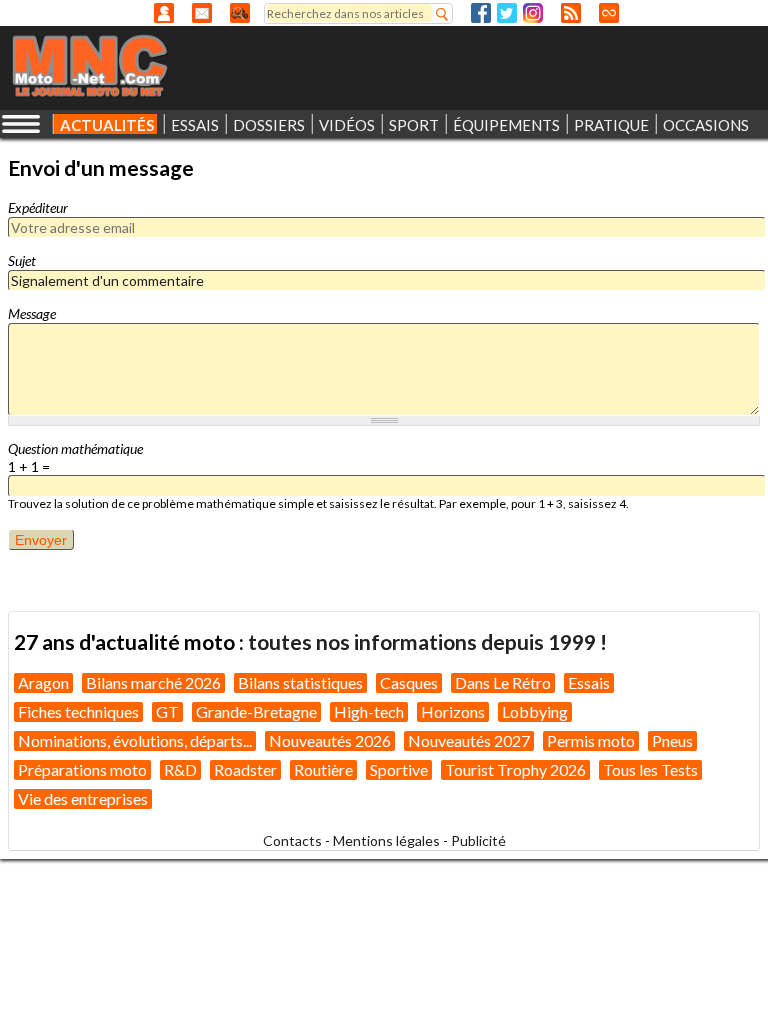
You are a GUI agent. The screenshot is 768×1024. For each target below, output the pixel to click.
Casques (409, 682)
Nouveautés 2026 (330, 740)
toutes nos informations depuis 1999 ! (427, 641)
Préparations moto (82, 769)
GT (167, 711)
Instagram (533, 13)
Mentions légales (386, 840)
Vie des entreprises (83, 798)
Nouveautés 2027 (469, 740)
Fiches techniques (78, 711)
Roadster (245, 769)
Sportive (399, 769)
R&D (180, 769)
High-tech (369, 711)
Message (32, 313)
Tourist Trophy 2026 (515, 769)
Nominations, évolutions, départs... (135, 740)
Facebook (481, 13)
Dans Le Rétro (503, 682)
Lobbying (535, 711)
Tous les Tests (650, 769)
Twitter (507, 13)
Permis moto (591, 740)
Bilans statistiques (300, 682)
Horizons (453, 711)
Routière (323, 769)
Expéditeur (38, 207)
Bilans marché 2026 (153, 682)
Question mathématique (75, 448)
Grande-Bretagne (256, 711)
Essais (589, 682)
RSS (571, 13)
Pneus (672, 740)
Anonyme (164, 13)
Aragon (43, 682)
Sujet (22, 260)
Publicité (478, 840)
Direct (609, 13)
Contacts (292, 840)
